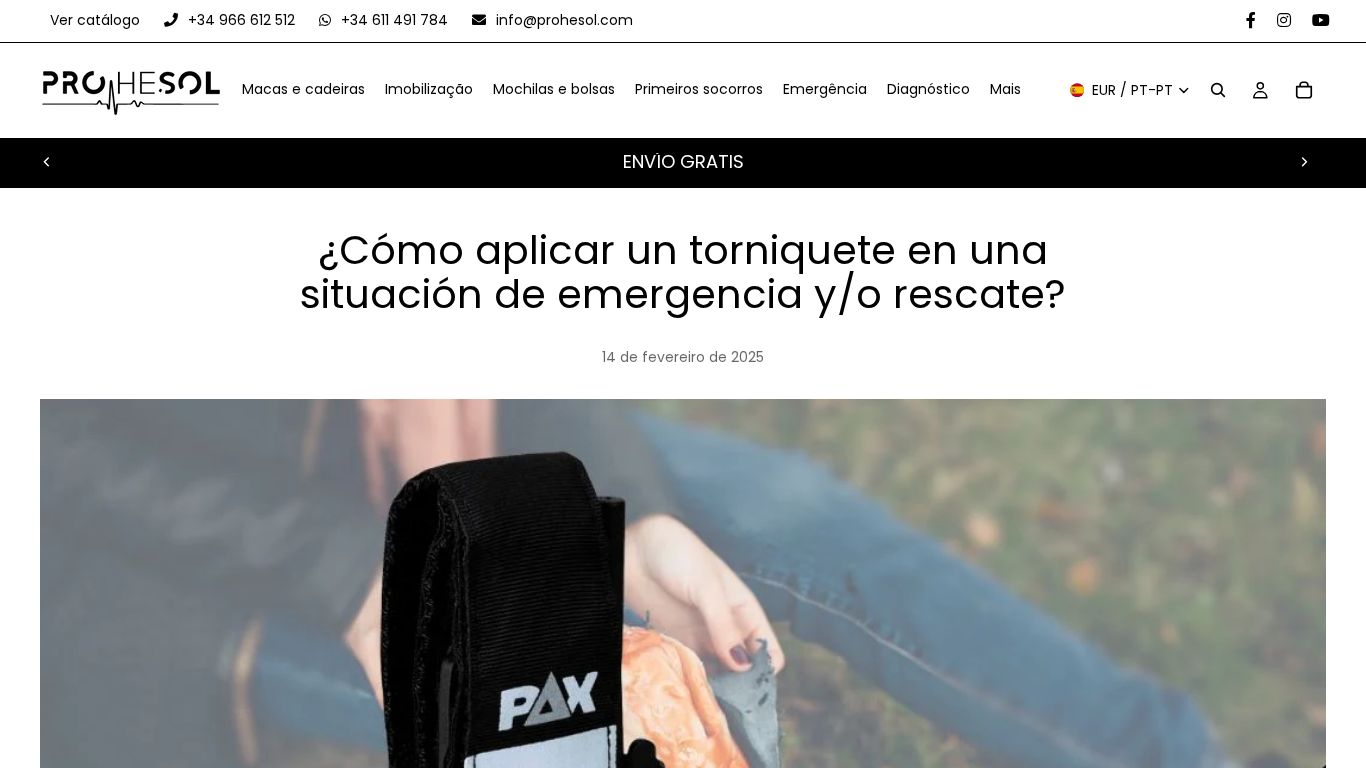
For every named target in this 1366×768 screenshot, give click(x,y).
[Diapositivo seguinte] (1304, 162)
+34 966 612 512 (241, 20)
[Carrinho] (1304, 91)
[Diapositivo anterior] (47, 162)
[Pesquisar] (1218, 91)
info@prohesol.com (562, 20)
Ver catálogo (97, 20)
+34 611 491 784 (394, 20)
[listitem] (1005, 91)
